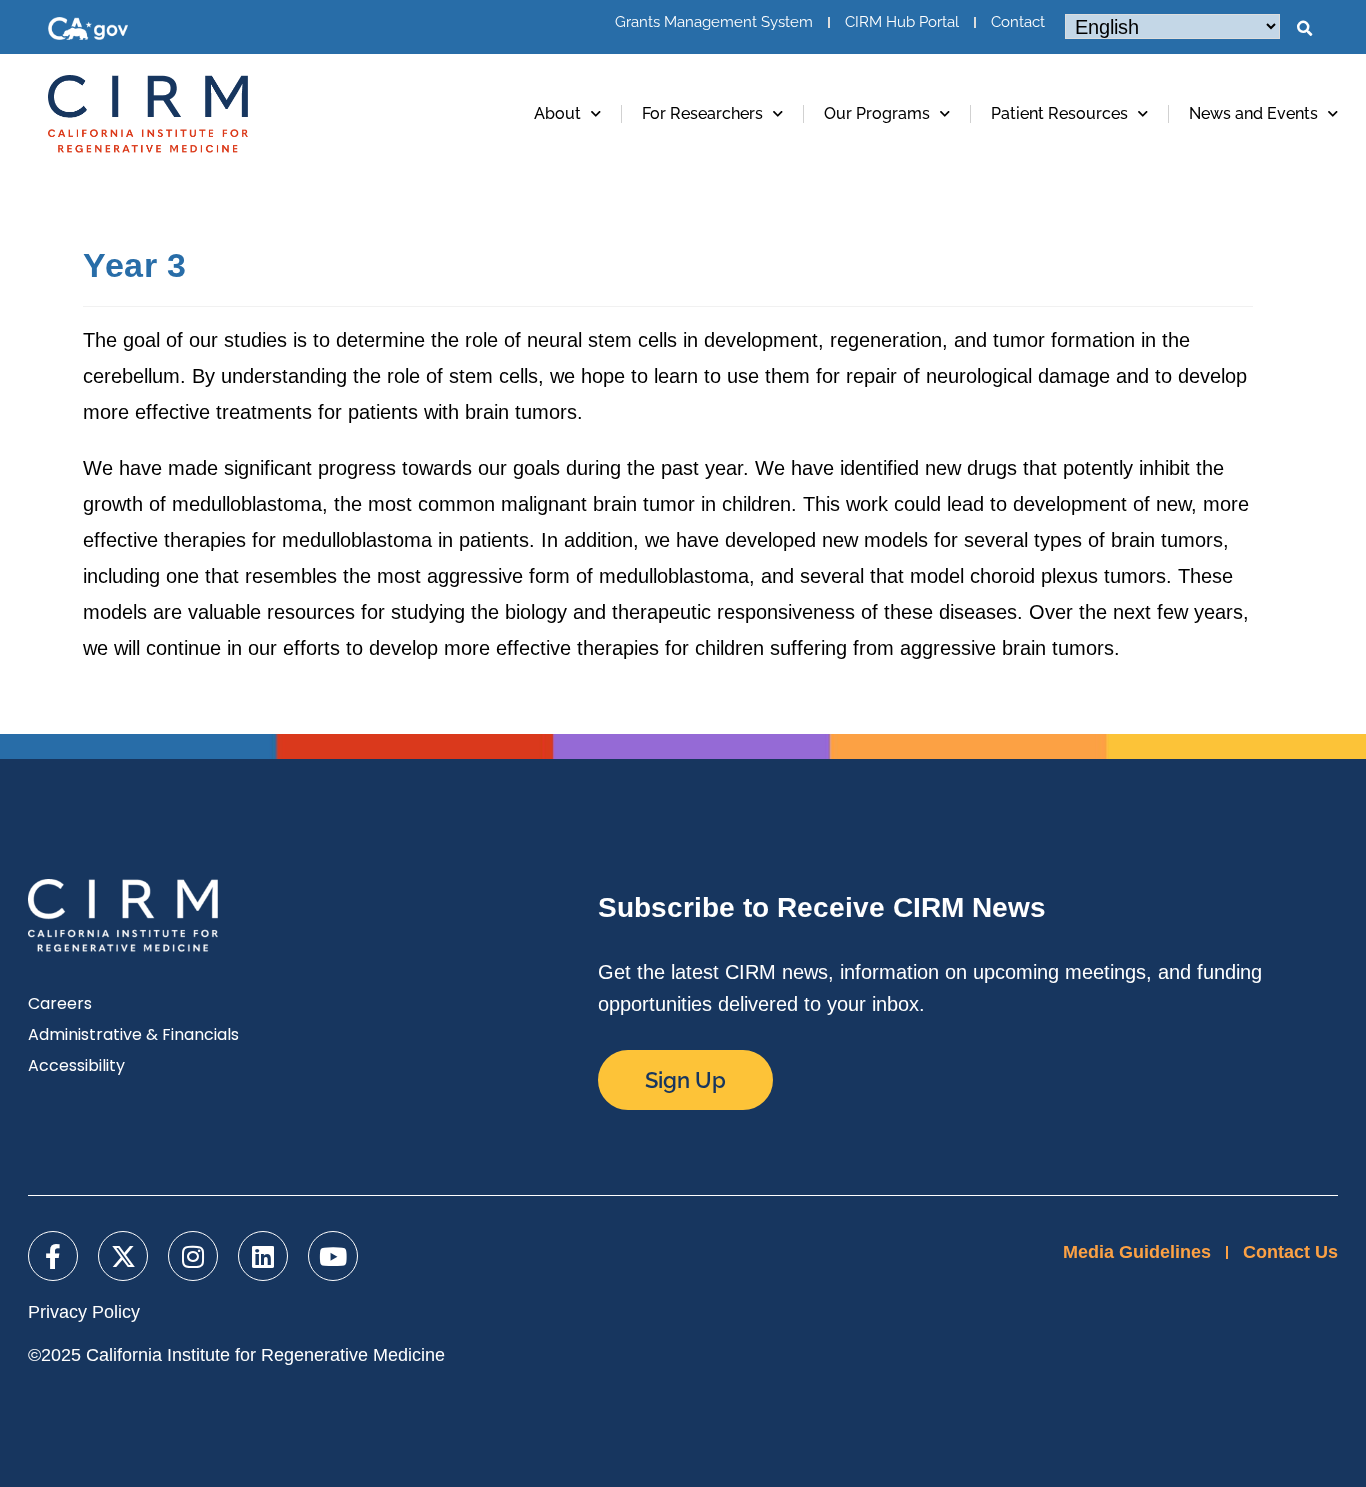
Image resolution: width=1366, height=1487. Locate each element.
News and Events (1253, 113)
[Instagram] (193, 1256)
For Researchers (702, 113)
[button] (1304, 29)
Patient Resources (1059, 113)
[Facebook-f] (53, 1256)
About (557, 113)
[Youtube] (333, 1256)
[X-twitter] (123, 1256)
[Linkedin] (263, 1256)
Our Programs (877, 113)
